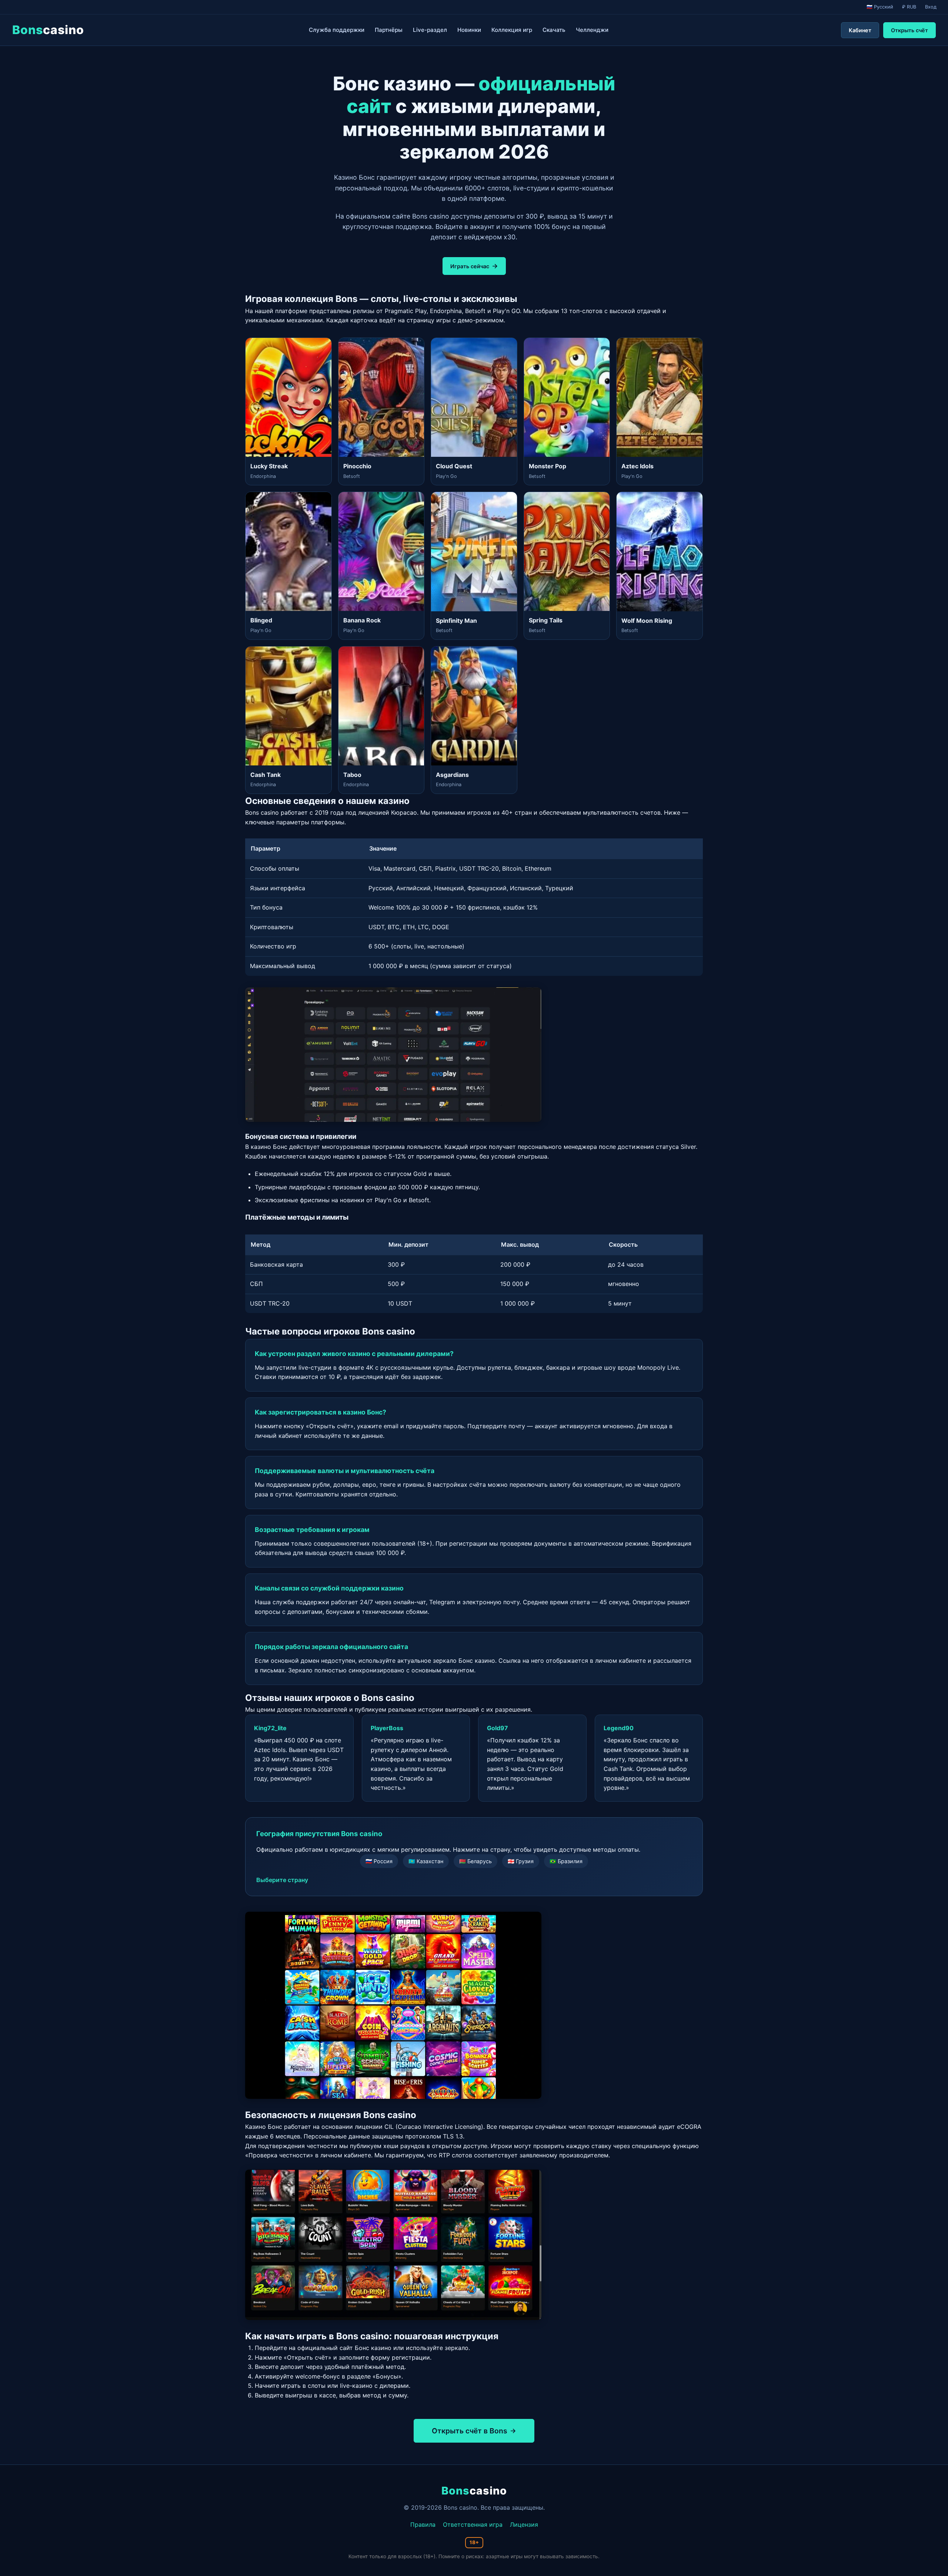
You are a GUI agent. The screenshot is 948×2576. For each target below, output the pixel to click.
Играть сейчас (470, 266)
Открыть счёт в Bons (470, 2431)
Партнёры (389, 30)
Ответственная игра (473, 2525)
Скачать (554, 30)
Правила (423, 2525)
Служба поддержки (337, 30)
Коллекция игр (512, 30)
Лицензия (524, 2525)
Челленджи (592, 30)
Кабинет (860, 30)
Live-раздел (430, 30)
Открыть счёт (909, 30)
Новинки (469, 30)
